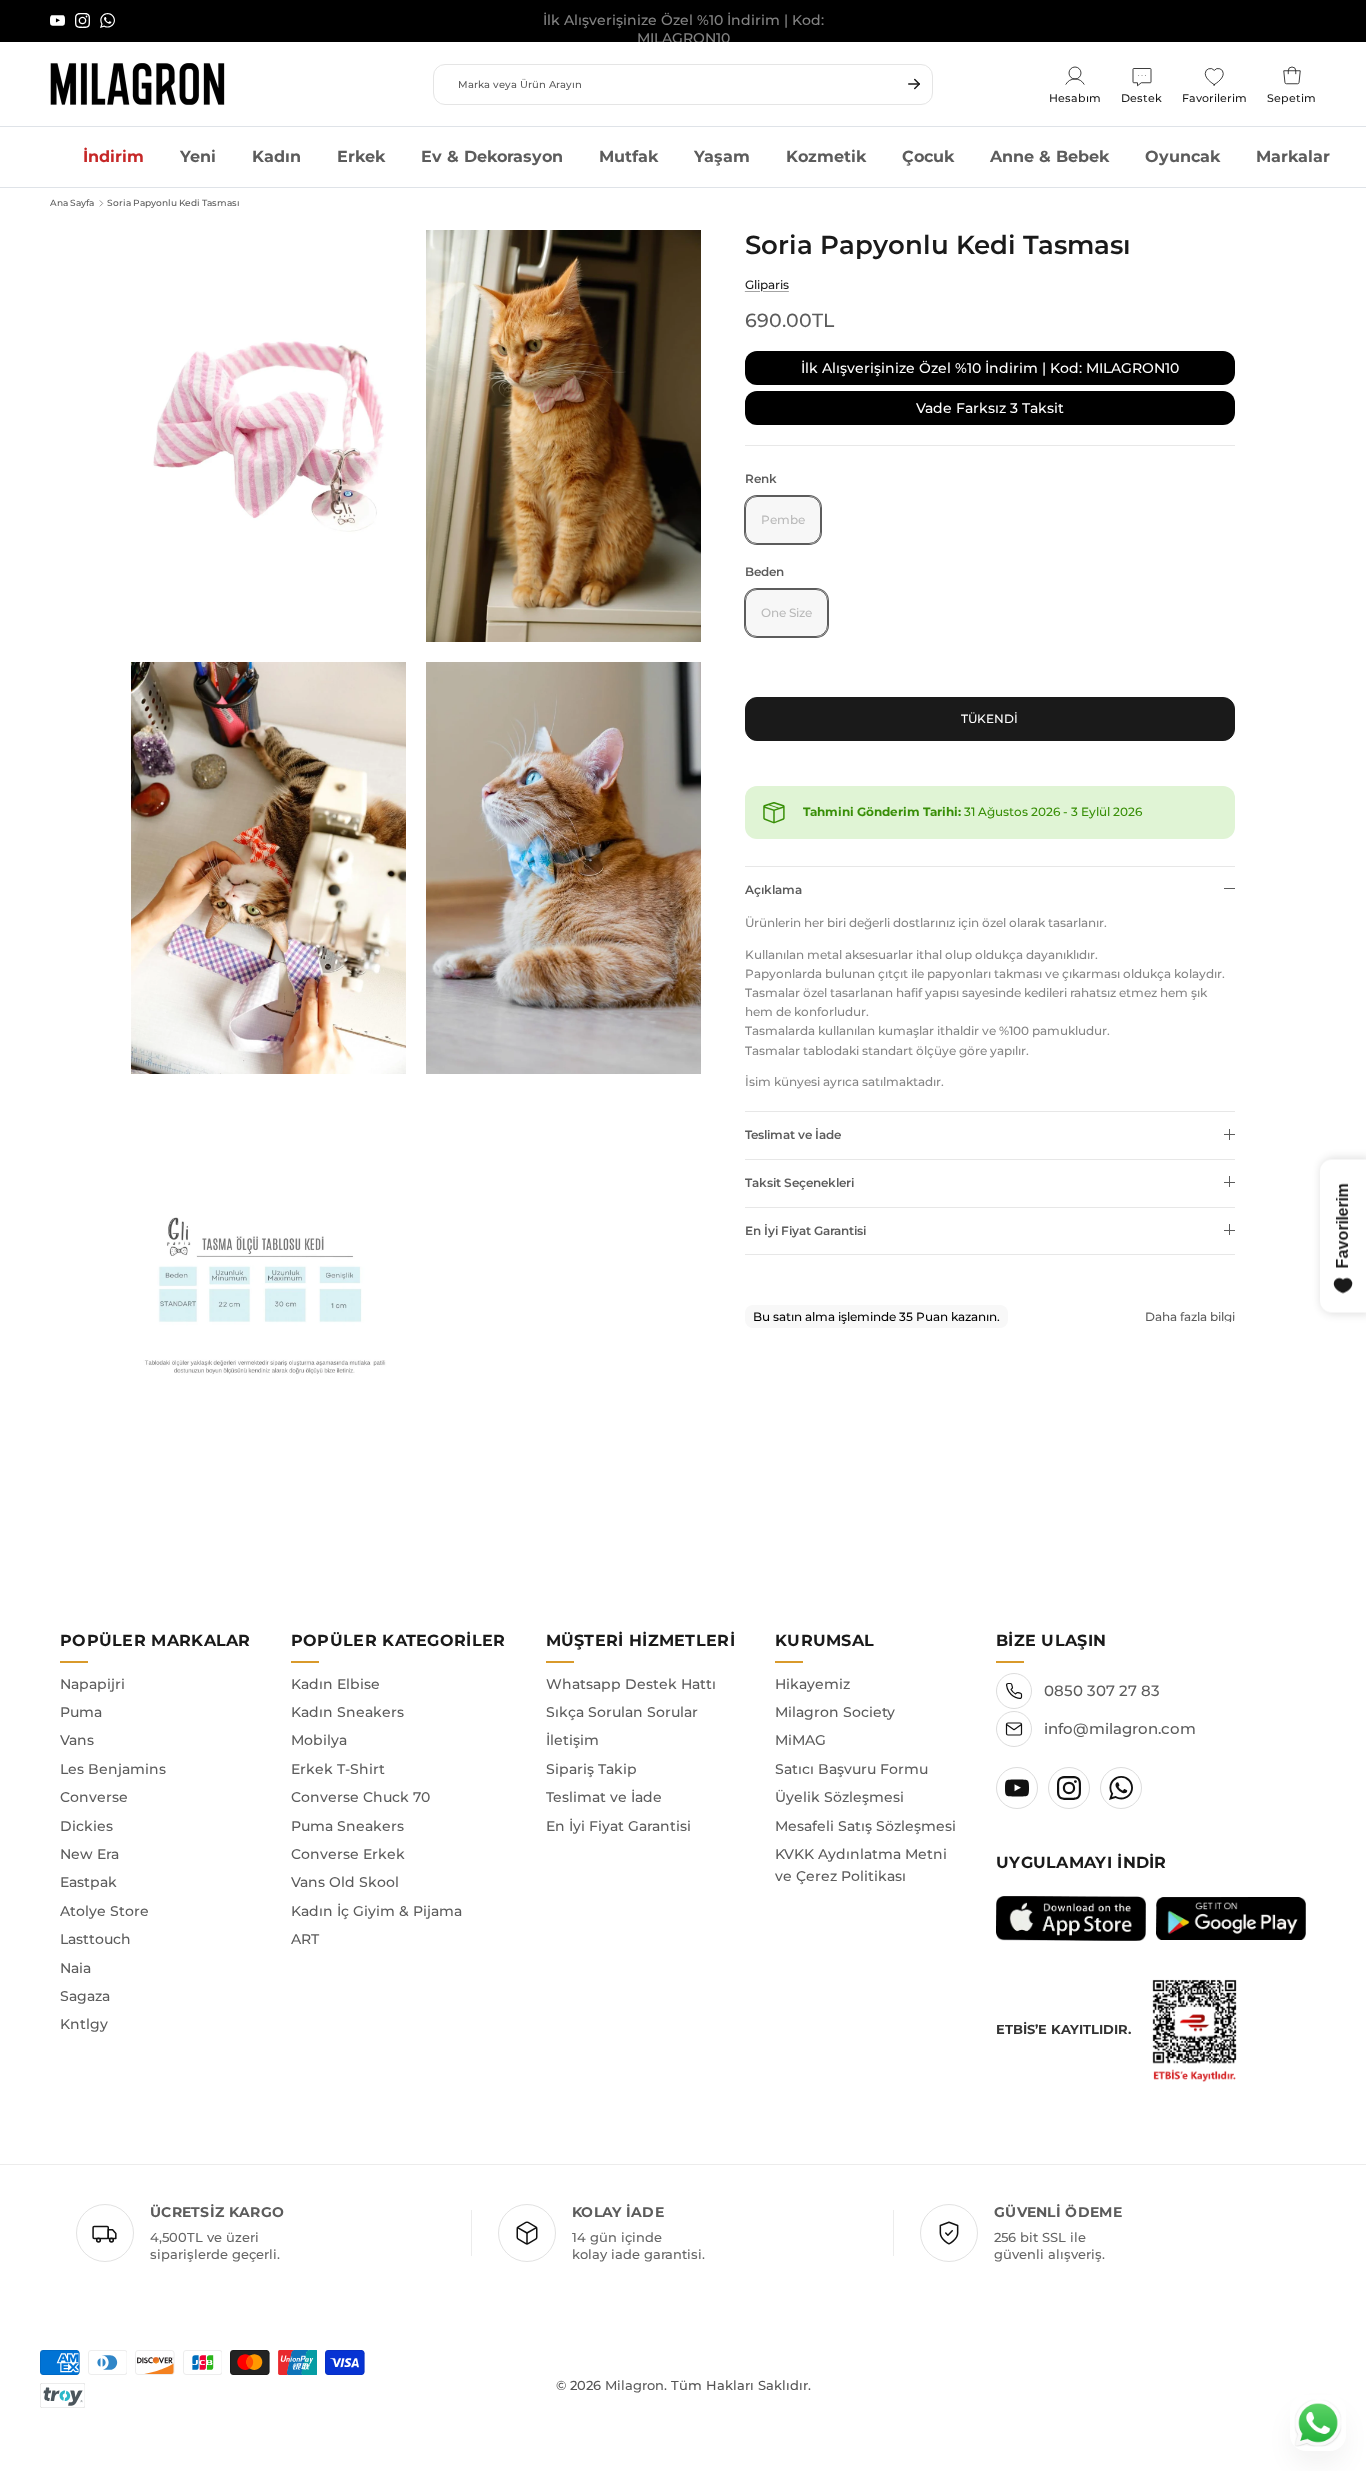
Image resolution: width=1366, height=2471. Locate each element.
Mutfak (628, 156)
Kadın (276, 156)
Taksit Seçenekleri (799, 1181)
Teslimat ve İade (793, 1133)
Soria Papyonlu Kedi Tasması (173, 202)
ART (305, 1939)
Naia (75, 1968)
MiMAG (800, 1740)
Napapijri (92, 1684)
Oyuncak (1182, 156)
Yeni (198, 156)
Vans (77, 1740)
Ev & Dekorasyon (492, 156)
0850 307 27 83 (1102, 1690)
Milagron (634, 2385)
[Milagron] (137, 84)
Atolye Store (104, 1911)
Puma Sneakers (347, 1826)
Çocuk (928, 156)
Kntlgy (84, 2024)
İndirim (113, 156)
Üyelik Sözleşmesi (839, 1797)
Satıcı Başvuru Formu (851, 1769)
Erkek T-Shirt (338, 1769)
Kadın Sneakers (347, 1712)
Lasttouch (95, 1939)
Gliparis (767, 283)
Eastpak (88, 1882)
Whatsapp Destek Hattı (631, 1684)
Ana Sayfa (72, 202)
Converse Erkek (348, 1854)
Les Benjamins (113, 1769)
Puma (81, 1712)
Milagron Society (835, 1712)
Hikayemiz (812, 1684)
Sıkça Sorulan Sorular (622, 1712)
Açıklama (773, 888)
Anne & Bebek (1049, 156)
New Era (89, 1854)
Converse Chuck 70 (360, 1797)
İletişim (572, 1740)
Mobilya (319, 1740)
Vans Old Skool (345, 1882)
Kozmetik (826, 156)
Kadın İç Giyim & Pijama (376, 1911)
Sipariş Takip (591, 1769)
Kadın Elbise (335, 1684)
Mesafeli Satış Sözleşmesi (865, 1826)
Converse (94, 1797)
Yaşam (722, 156)
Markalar (1293, 156)
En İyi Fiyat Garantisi (805, 1229)
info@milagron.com (1120, 1728)
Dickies (86, 1826)
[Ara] (914, 84)
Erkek (361, 156)
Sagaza (85, 1996)
